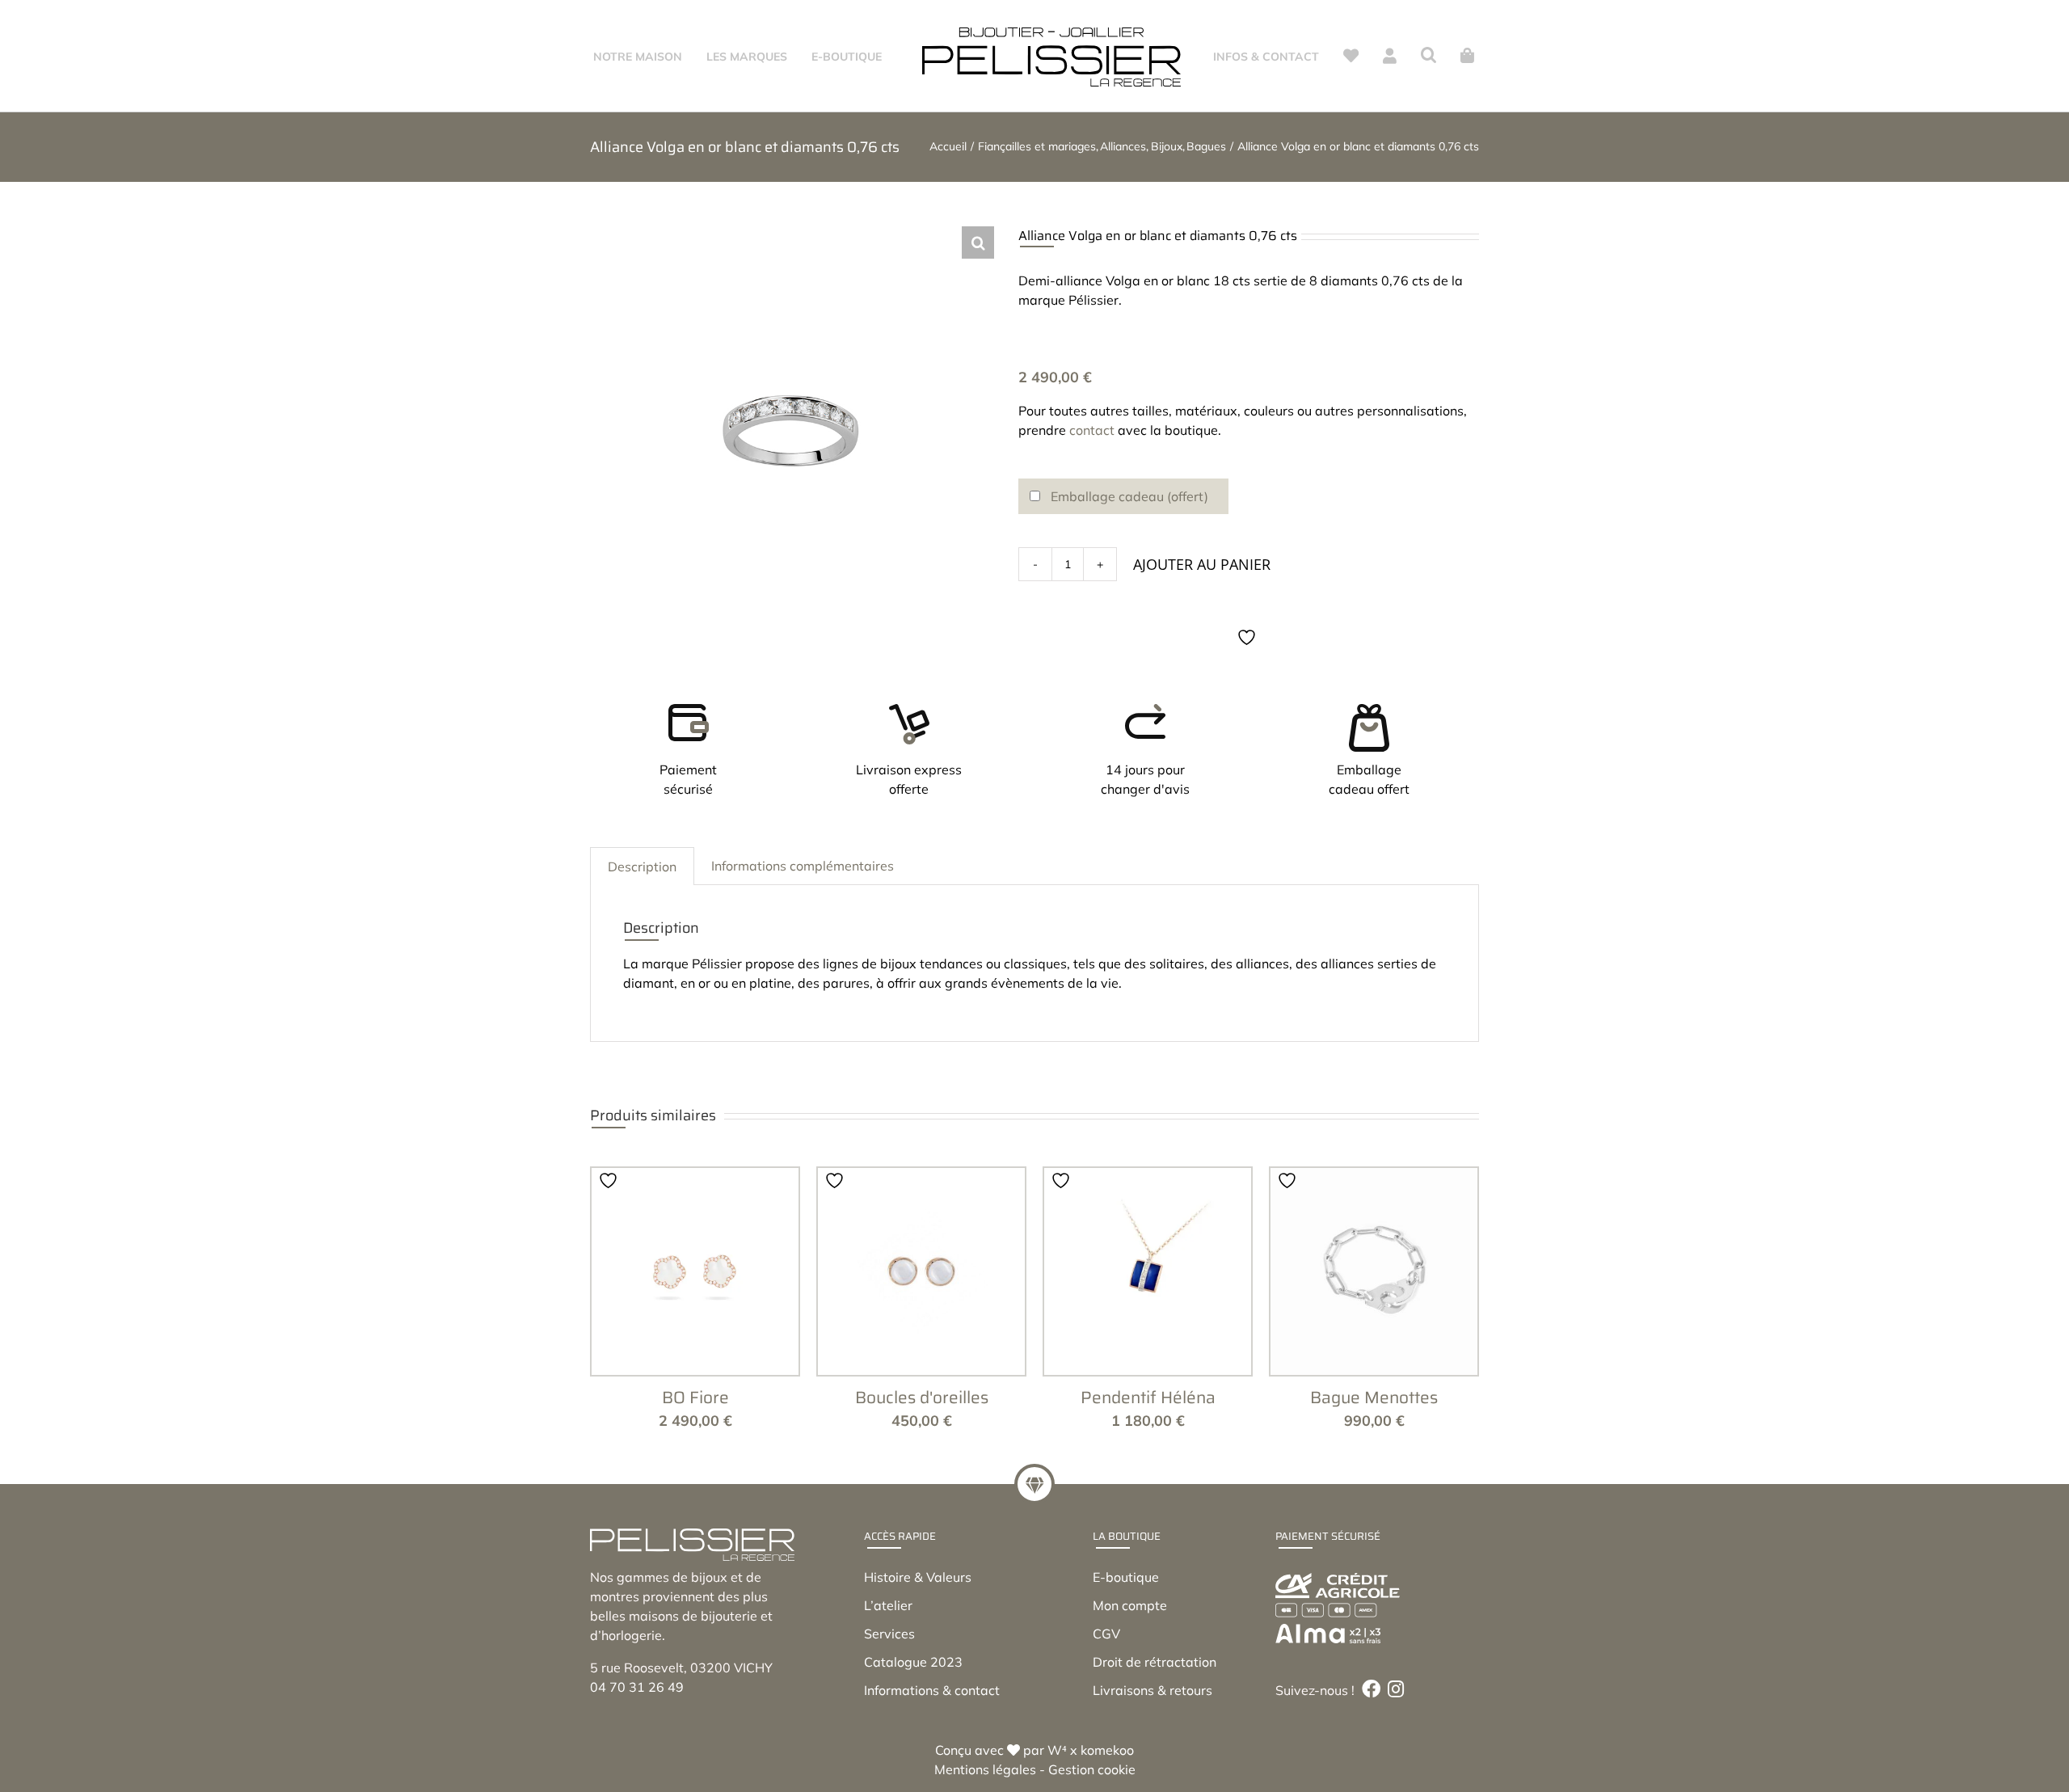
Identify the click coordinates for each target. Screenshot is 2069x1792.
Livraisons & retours (1152, 1758)
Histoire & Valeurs (918, 1645)
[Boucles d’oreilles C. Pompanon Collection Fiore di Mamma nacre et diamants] (695, 1339)
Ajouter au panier (1202, 632)
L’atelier (888, 1673)
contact (1092, 498)
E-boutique (1126, 1645)
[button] (1445, 55)
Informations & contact (932, 1758)
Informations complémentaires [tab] (803, 934)
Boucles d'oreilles (922, 1465)
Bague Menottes (1374, 1465)
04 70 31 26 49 (637, 1755)
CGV (1106, 1701)
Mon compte (1130, 1673)
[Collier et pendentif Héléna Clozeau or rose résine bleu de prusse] (1148, 1339)
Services (889, 1701)
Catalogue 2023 (913, 1730)
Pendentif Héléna (1148, 1465)
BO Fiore (695, 1465)
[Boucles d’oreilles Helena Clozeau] (921, 1339)
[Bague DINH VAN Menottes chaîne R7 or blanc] (1374, 1339)
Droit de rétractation (1155, 1730)
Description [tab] (642, 934)
